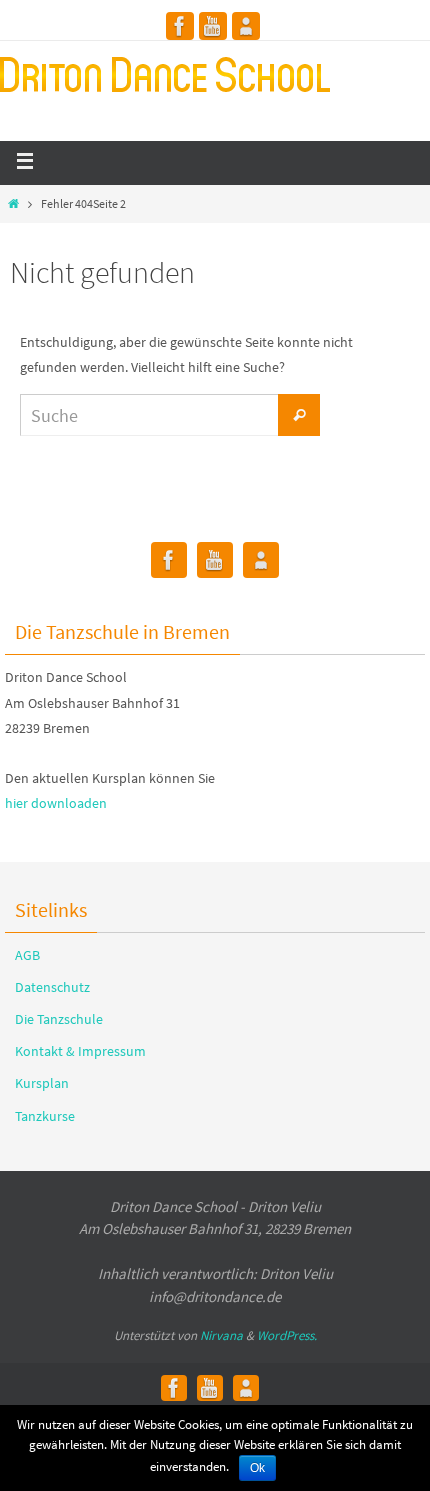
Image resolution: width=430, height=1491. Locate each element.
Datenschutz (52, 987)
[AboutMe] (246, 26)
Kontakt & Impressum (80, 1051)
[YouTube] (213, 26)
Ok (257, 1468)
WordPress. (287, 1335)
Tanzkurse (45, 1116)
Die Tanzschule (59, 1019)
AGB (27, 955)
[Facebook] (180, 26)
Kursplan (42, 1083)
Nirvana (221, 1335)
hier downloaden (56, 803)
